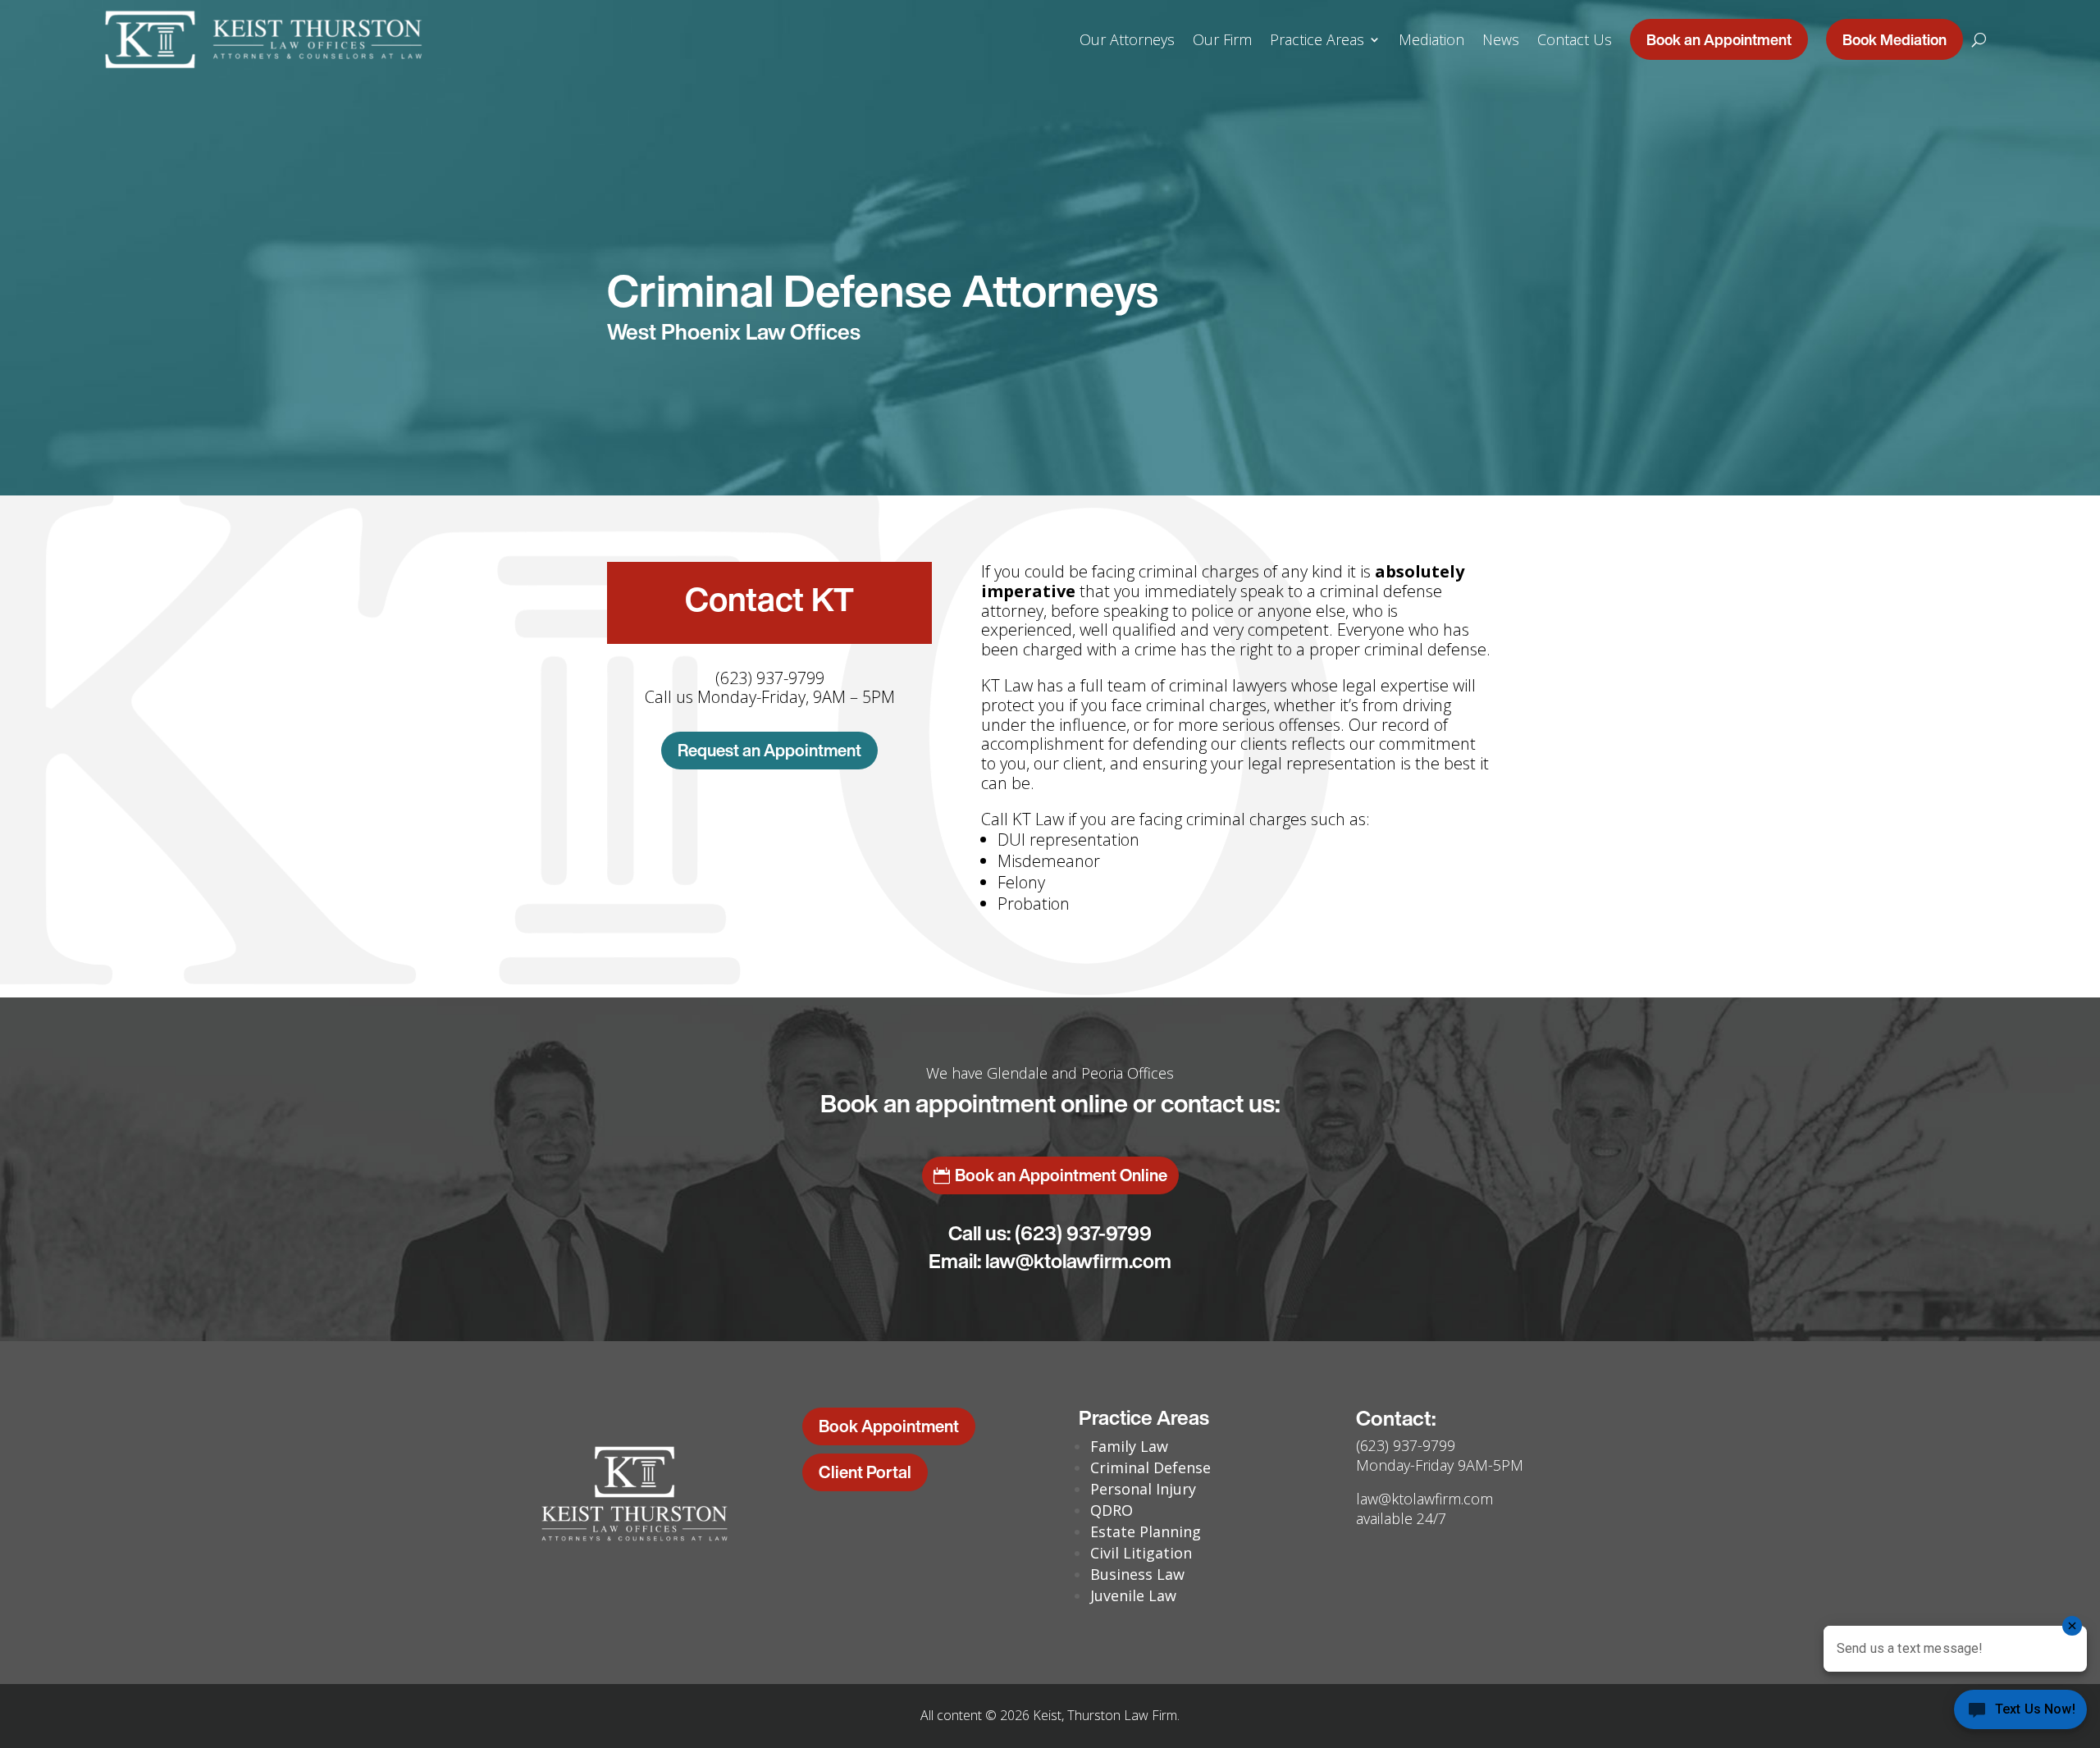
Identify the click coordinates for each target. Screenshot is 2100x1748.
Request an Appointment (769, 750)
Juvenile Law (1133, 1595)
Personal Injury (1143, 1489)
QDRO (1112, 1510)
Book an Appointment (1719, 39)
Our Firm (1222, 39)
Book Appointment (889, 1426)
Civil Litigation (1141, 1553)
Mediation (1431, 39)
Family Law (1129, 1446)
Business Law (1137, 1574)
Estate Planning (1146, 1531)
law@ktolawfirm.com (1078, 1261)
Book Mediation (1895, 39)
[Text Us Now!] (2020, 1714)
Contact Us (1575, 39)
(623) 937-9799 (1083, 1233)
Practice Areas (1317, 39)
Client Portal (865, 1472)
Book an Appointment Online (1061, 1175)
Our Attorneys (1127, 39)
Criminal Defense (1150, 1467)
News (1501, 39)
